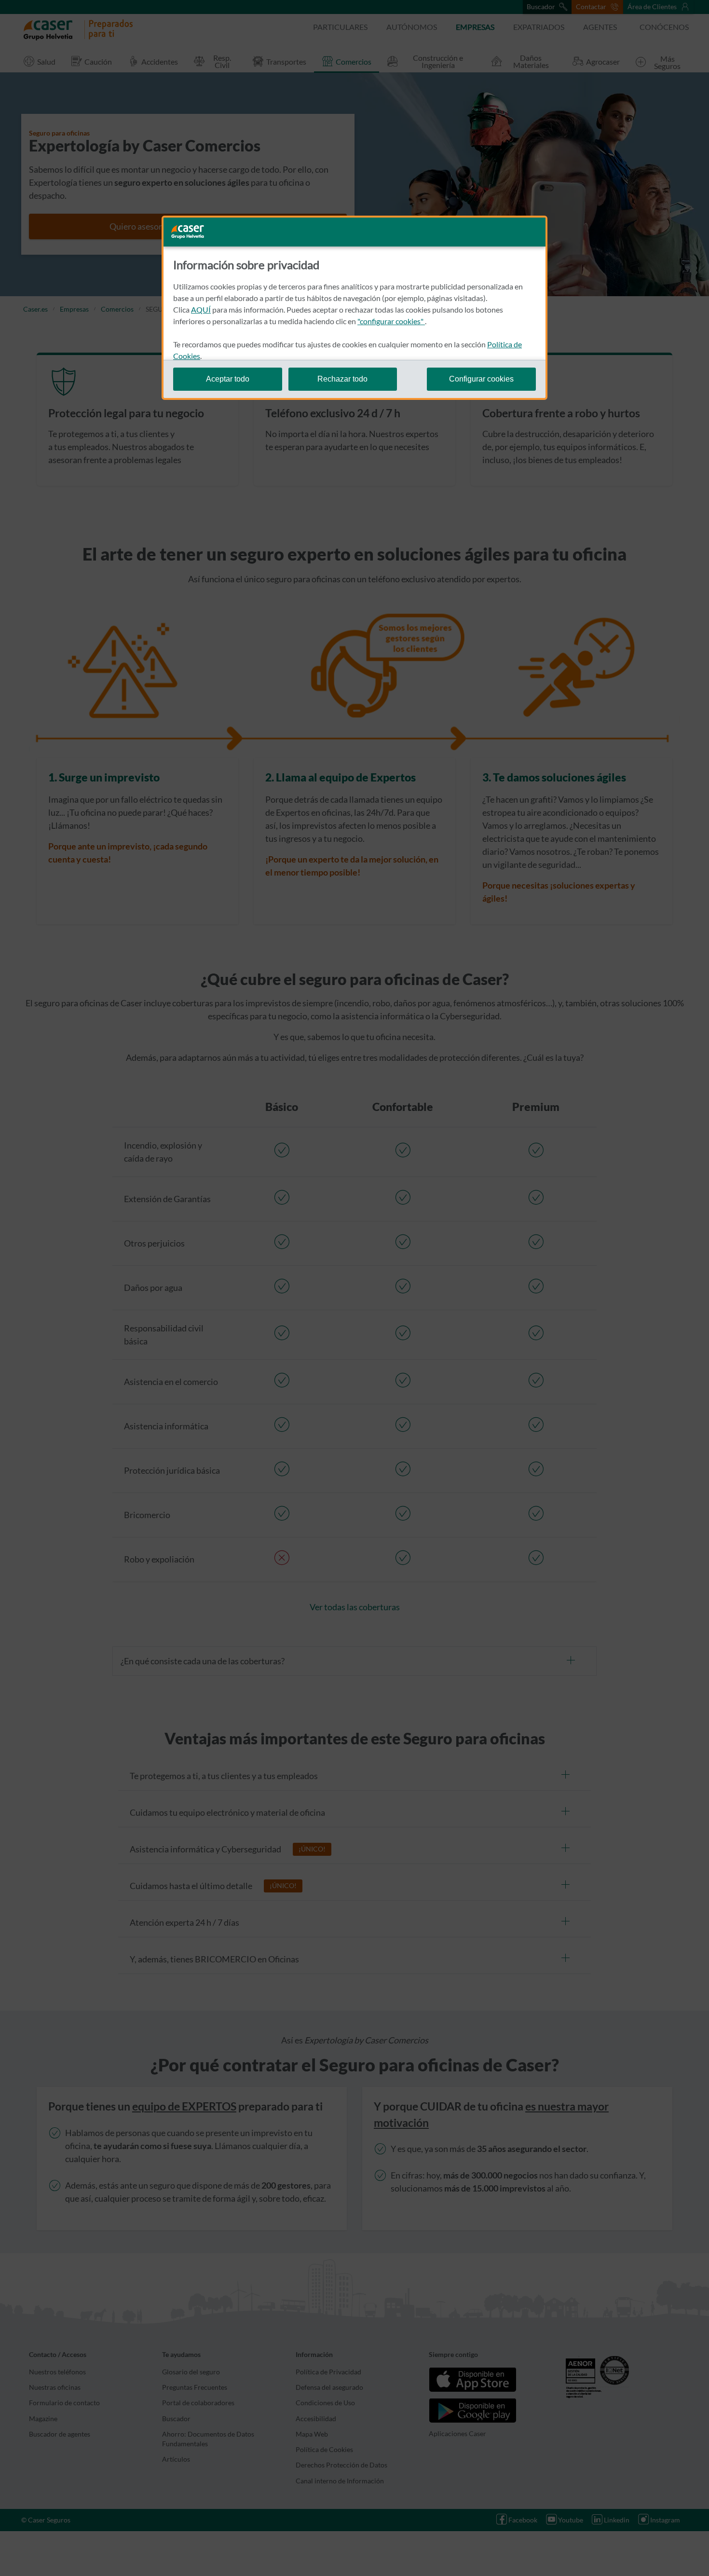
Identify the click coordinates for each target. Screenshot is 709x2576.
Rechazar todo (342, 379)
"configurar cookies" (391, 321)
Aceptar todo (228, 379)
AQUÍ (201, 309)
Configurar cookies (481, 379)
